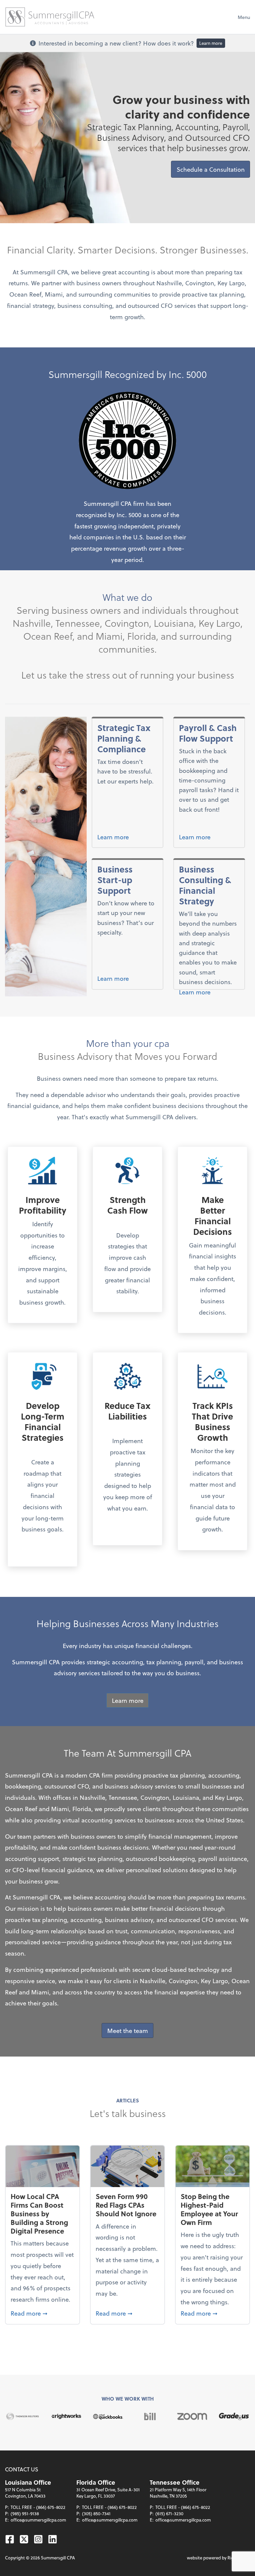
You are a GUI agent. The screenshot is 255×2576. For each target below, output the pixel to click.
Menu (244, 17)
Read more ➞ (42, 2313)
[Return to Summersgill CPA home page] (50, 17)
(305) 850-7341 (96, 2513)
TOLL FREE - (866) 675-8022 (38, 2507)
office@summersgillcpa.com (38, 2520)
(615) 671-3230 (169, 2513)
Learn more (211, 43)
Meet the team (128, 2030)
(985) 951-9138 (25, 2513)
